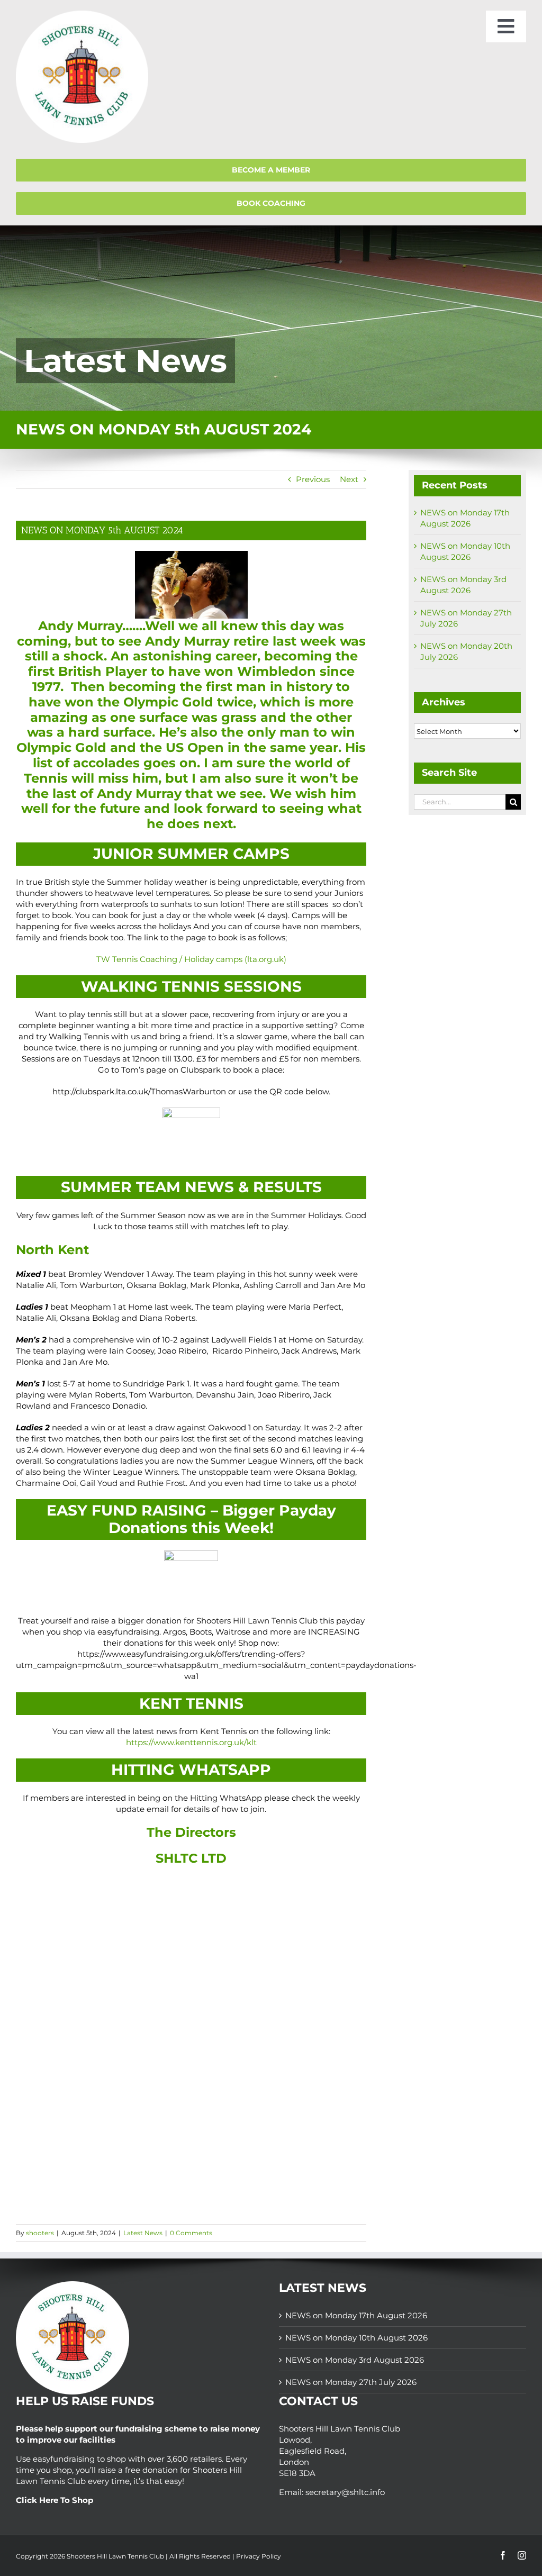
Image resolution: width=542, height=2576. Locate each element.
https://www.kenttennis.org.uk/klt (191, 1742)
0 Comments (191, 2233)
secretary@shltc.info (345, 2492)
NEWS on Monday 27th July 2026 (351, 2382)
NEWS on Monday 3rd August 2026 (355, 2360)
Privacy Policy (259, 2556)
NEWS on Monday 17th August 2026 (356, 2315)
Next (349, 479)
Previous (313, 479)
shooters (40, 2233)
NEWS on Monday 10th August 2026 (356, 2338)
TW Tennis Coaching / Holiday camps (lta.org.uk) (191, 959)
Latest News (143, 2233)
